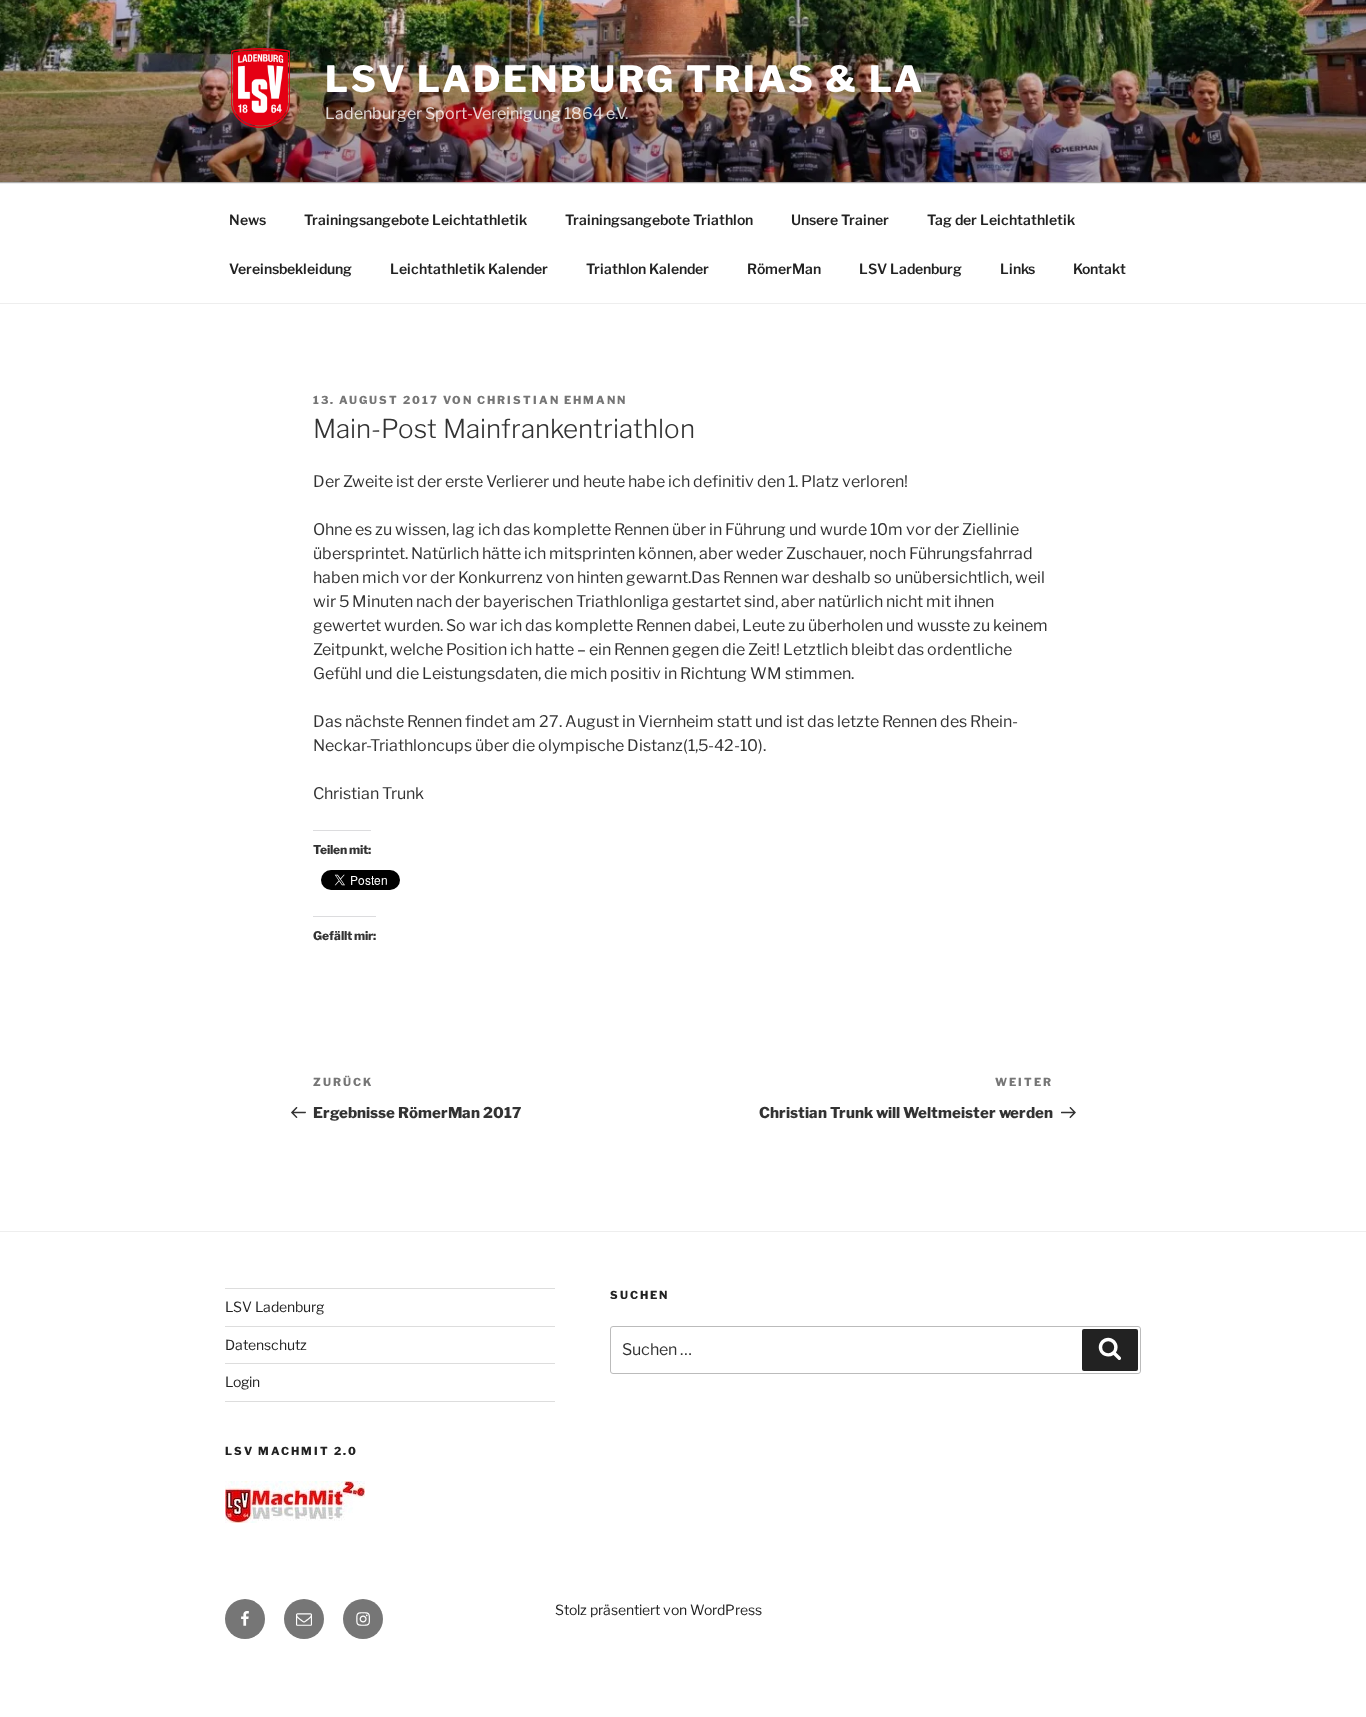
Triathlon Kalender (647, 268)
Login (242, 1381)
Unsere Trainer (840, 219)
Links (1017, 268)
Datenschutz (266, 1344)
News (247, 219)
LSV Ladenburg (910, 268)
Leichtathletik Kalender (469, 268)
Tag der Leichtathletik (1001, 219)
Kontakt (1099, 268)
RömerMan (784, 268)
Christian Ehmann (552, 400)
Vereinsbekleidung (290, 268)
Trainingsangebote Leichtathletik (415, 219)
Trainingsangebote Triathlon (659, 219)
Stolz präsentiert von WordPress (658, 1609)
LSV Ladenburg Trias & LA (625, 79)
